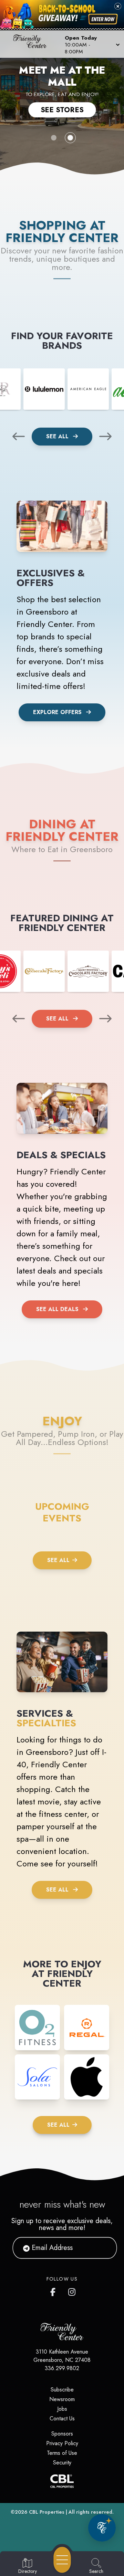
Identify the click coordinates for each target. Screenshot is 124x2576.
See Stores (62, 110)
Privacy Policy (62, 2443)
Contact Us (62, 2418)
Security (62, 2463)
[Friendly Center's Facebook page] (54, 2291)
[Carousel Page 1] (54, 138)
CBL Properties (47, 2512)
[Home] (32, 44)
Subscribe (62, 2390)
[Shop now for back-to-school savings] (103, 19)
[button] (92, 44)
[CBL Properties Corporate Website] (62, 2481)
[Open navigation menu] (62, 2560)
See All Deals (57, 1309)
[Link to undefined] (44, 389)
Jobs (62, 2409)
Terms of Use (62, 2453)
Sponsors (62, 2434)
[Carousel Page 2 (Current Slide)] (70, 138)
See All (58, 436)
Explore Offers (57, 712)
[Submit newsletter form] (103, 2248)
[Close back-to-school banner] (118, 6)
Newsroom (62, 2399)
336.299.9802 (62, 2368)
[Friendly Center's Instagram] (72, 2291)
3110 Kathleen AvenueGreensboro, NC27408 (62, 2356)
